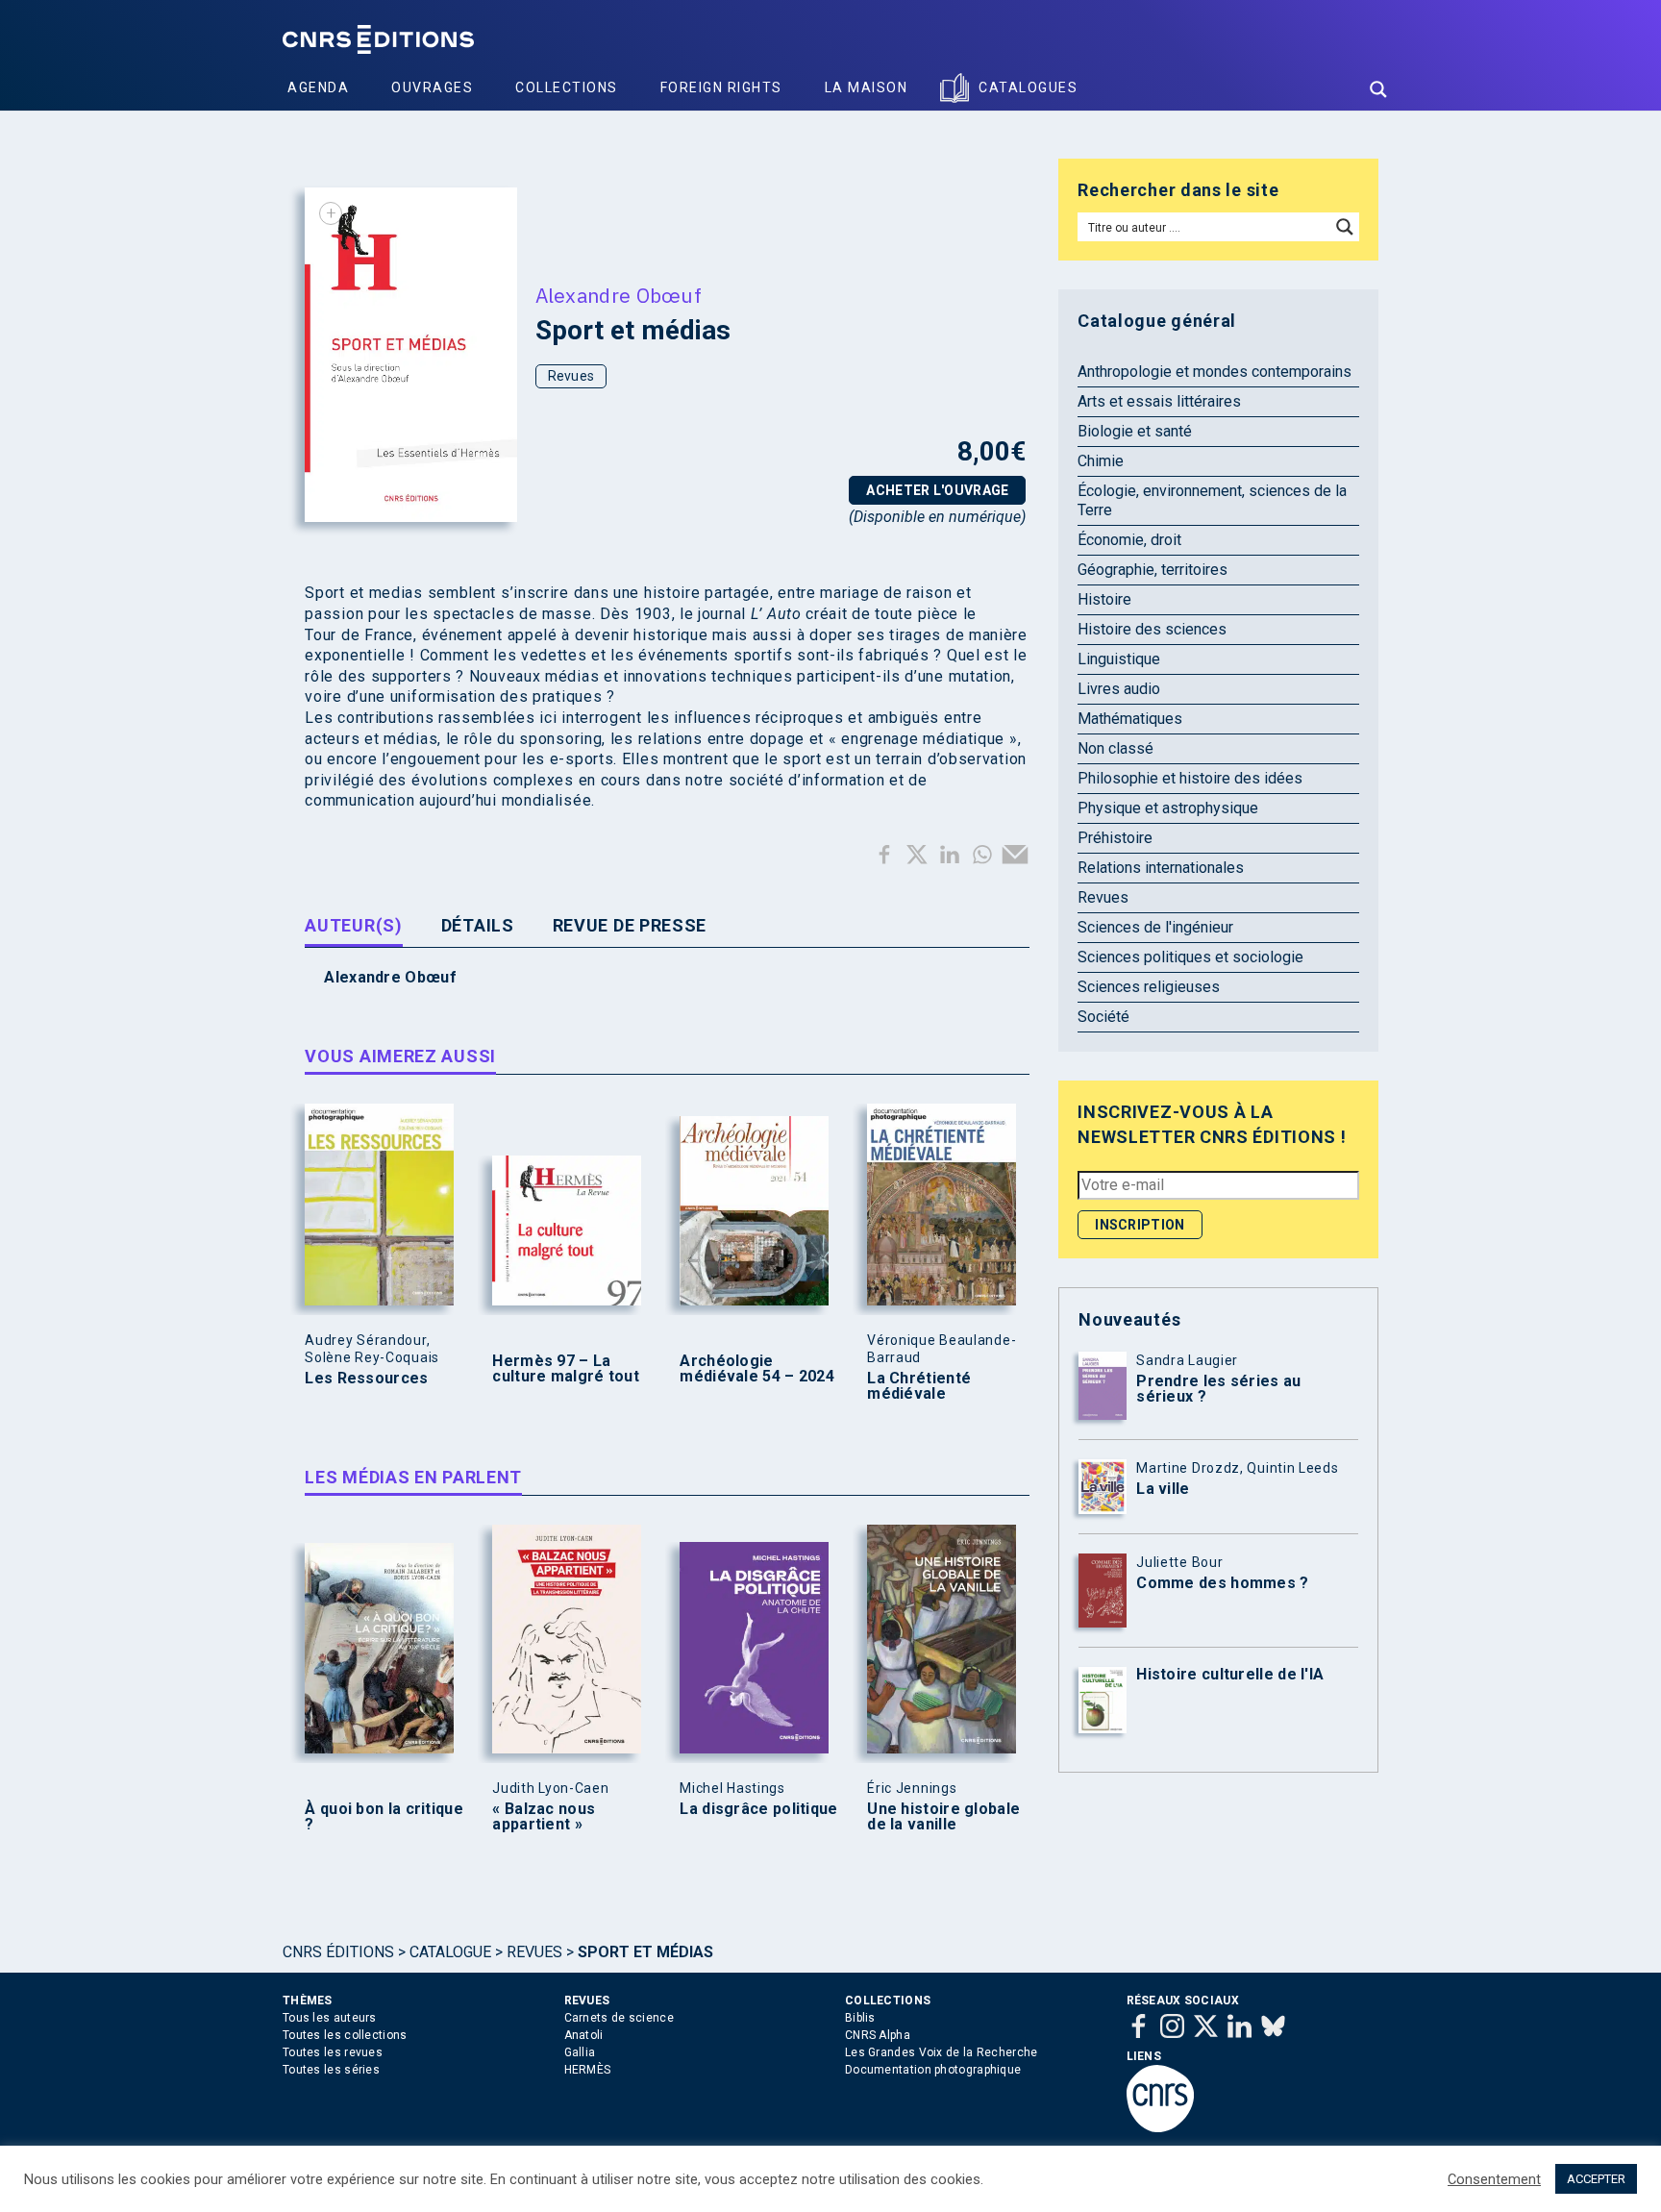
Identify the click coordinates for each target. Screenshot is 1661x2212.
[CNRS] (1160, 2128)
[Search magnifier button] (1378, 89)
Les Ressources (366, 1379)
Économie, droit (1129, 540)
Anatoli (584, 2035)
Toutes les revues (333, 2052)
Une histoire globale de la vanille (943, 1817)
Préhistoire (1115, 838)
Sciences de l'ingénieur (1155, 927)
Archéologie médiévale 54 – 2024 (757, 1369)
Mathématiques (1130, 719)
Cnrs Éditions (338, 1952)
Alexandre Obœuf (619, 295)
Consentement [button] (1494, 2179)
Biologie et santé (1135, 431)
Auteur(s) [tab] (353, 925)
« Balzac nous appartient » (544, 1817)
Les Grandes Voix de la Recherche (942, 2052)
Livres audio (1119, 689)
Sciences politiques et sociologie (1190, 957)
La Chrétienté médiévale (919, 1386)
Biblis (860, 2018)
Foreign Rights (721, 87)
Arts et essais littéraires (1159, 401)
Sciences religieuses (1149, 987)
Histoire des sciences (1152, 629)
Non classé (1116, 748)
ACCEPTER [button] (1596, 2179)
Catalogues (1028, 87)
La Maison (867, 87)
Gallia (580, 2052)
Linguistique (1119, 659)
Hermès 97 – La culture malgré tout (566, 1369)
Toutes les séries (331, 2070)
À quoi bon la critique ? (384, 1817)
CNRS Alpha (878, 2035)
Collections (567, 87)
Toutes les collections (345, 2035)
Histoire (1104, 599)
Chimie (1101, 461)
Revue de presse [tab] (630, 925)
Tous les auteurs (330, 2018)
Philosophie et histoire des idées (1190, 778)
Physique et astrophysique (1168, 808)
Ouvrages (432, 87)
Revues (571, 376)
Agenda (318, 87)
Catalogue (450, 1952)
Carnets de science (619, 2018)
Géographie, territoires (1153, 570)
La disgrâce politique (758, 1809)
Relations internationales (1161, 868)
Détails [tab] (478, 925)
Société (1103, 1017)
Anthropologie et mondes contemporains (1215, 372)
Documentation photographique (933, 2070)
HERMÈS (588, 2070)
